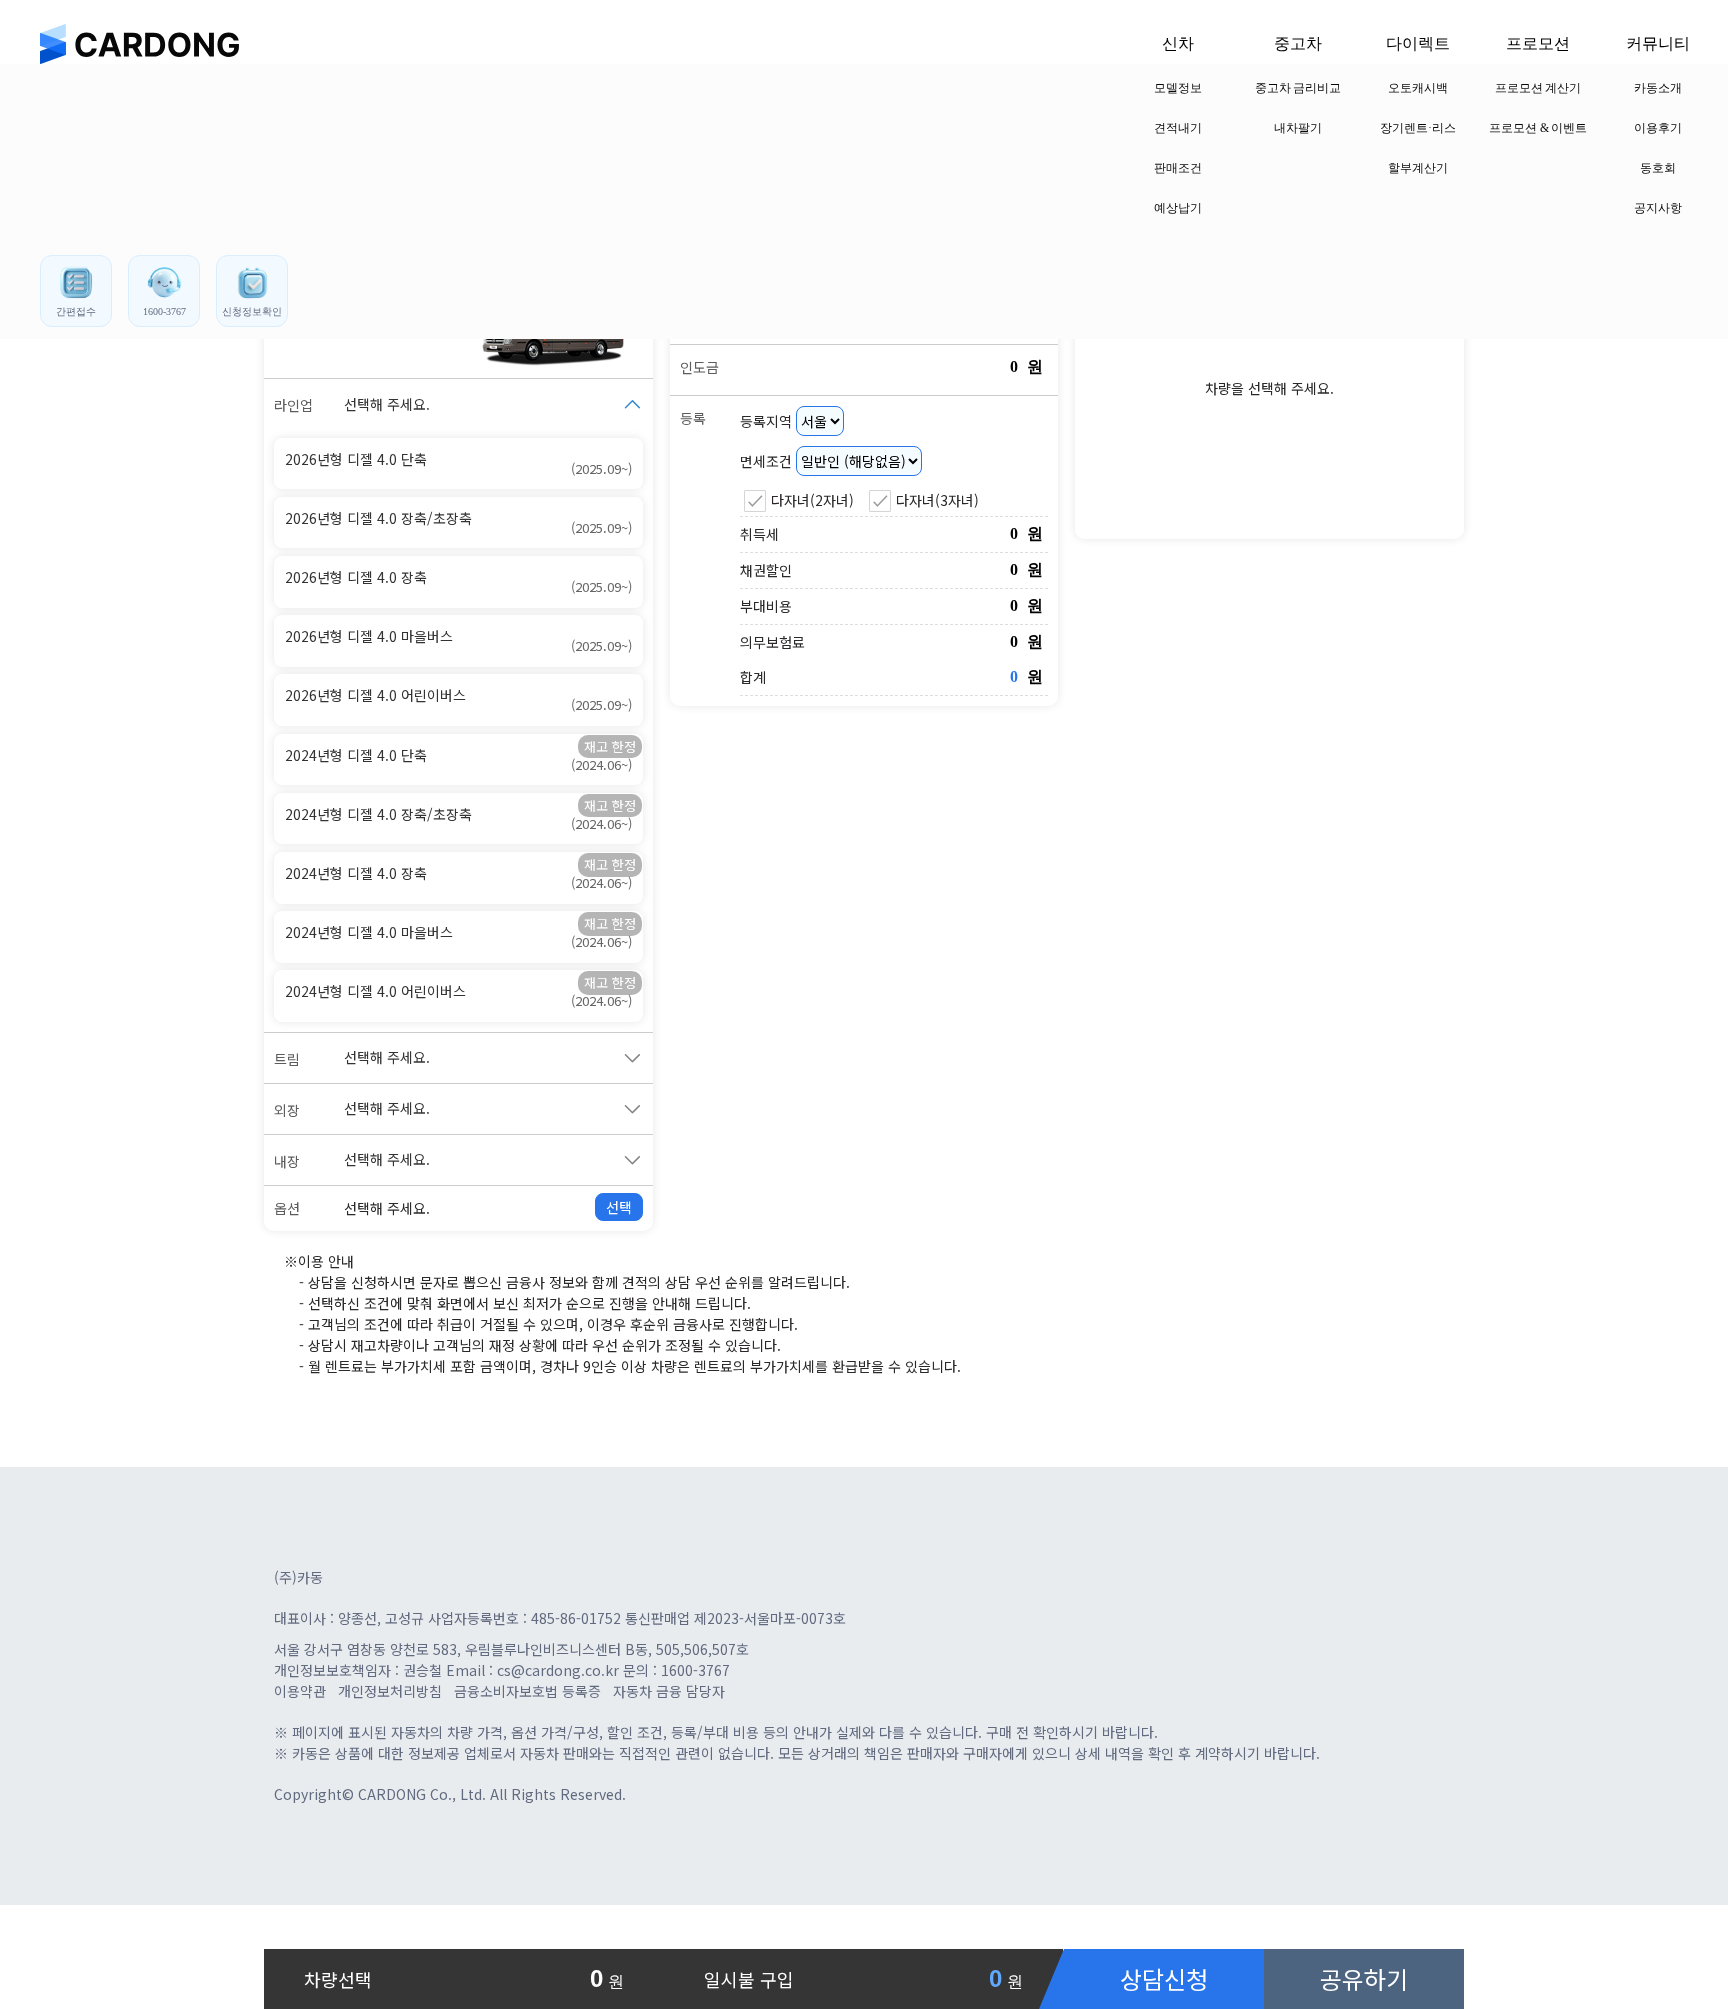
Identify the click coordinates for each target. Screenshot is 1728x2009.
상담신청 (1164, 1978)
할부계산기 (1418, 168)
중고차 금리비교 (1298, 88)
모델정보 (1178, 88)
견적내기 (1178, 128)
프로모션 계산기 (1538, 88)
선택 (619, 1207)
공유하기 (1364, 1978)
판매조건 (1178, 168)
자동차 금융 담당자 (669, 1691)
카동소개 (1658, 88)
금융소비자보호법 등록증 (527, 1691)
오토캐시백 (1418, 88)
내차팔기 (1298, 128)
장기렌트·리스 (1418, 128)
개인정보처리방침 (390, 1691)
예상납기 (1178, 208)
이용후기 (1658, 128)
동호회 (1658, 168)
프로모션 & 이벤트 (1538, 128)
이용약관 (300, 1691)
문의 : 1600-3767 (676, 1670)
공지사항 (1658, 208)
